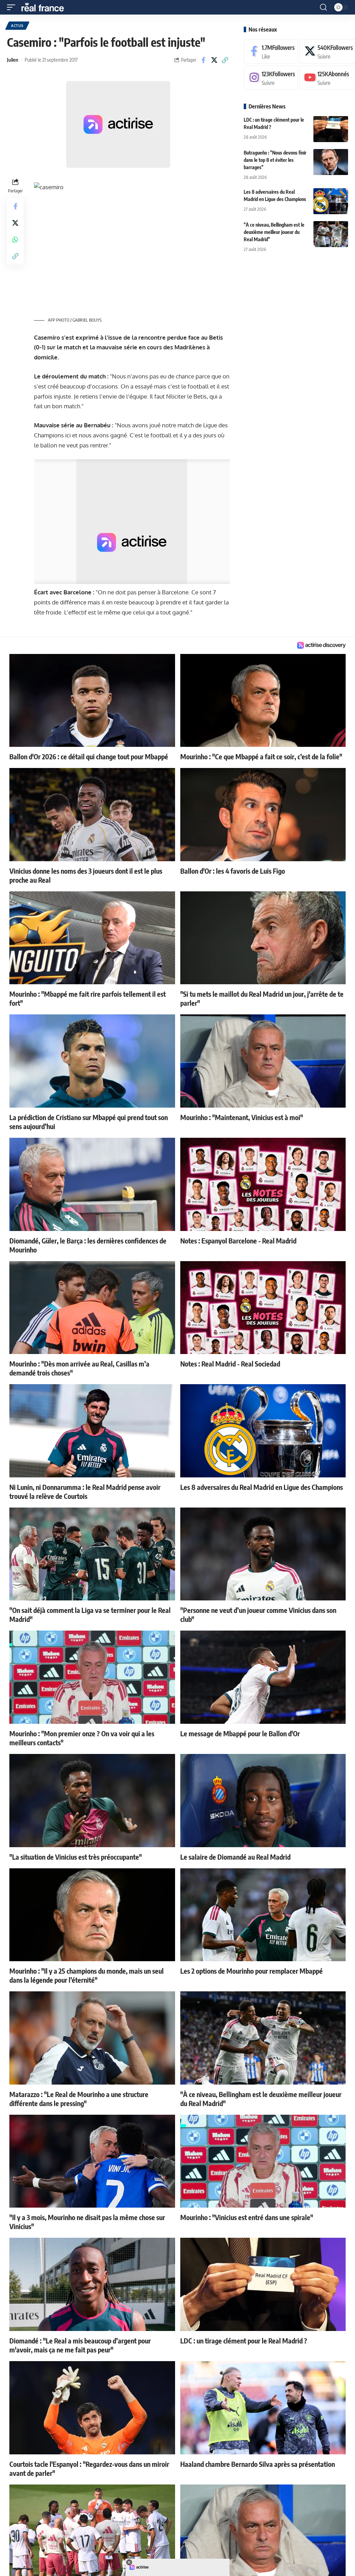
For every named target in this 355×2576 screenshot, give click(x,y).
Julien (13, 60)
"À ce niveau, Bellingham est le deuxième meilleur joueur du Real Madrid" (274, 232)
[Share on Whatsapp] (15, 239)
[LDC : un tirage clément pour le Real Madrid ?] (331, 129)
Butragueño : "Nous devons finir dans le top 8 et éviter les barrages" (275, 160)
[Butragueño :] (331, 162)
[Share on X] (214, 60)
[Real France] (46, 7)
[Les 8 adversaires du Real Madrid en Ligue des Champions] (331, 201)
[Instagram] (271, 78)
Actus (17, 26)
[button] (13, 7)
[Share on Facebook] (204, 60)
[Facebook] (271, 51)
